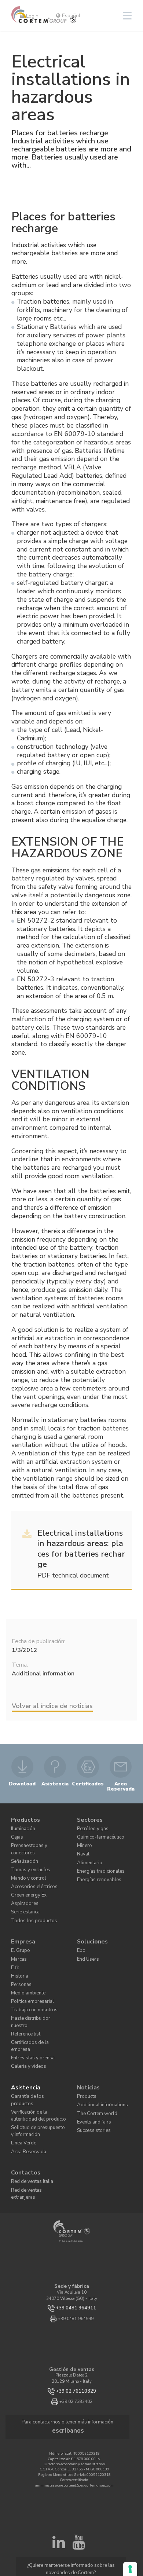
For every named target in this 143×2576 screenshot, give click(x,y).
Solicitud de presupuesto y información (35, 2064)
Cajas (16, 1833)
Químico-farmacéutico (97, 1833)
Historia (18, 1949)
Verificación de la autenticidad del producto (34, 2052)
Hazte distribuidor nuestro (35, 1986)
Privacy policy (73, 2502)
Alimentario (88, 1855)
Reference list (23, 1993)
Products (85, 2042)
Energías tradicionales (98, 1863)
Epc (80, 1926)
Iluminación (22, 1826)
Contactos (24, 2101)
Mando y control (26, 1863)
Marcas (18, 1934)
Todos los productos (28, 1900)
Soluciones (90, 1919)
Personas (19, 1956)
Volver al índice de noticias (52, 1706)
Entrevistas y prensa (30, 2008)
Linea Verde (22, 2075)
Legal (119, 2502)
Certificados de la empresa (35, 2001)
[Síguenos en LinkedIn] (59, 2454)
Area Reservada (26, 2082)
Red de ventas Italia (30, 2109)
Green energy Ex (26, 1878)
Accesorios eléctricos (29, 1870)
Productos (24, 1818)
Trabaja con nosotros (30, 1978)
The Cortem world (93, 2057)
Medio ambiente (25, 1963)
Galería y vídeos (26, 2016)
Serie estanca (23, 1892)
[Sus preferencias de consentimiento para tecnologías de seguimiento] (130, 2569)
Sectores (88, 1818)
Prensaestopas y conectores (36, 1840)
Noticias (87, 2035)
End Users (86, 1934)
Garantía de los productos (35, 2042)
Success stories (90, 2072)
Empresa (21, 1919)
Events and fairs (92, 2065)
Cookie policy (99, 2502)
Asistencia (24, 2035)
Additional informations (99, 2050)
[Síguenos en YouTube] (78, 2454)
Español (70, 16)
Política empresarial (29, 1971)
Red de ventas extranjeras (35, 2116)
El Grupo (19, 1926)
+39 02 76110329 (76, 2310)
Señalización (23, 1848)
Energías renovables (96, 1870)
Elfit (15, 1941)
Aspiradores (22, 1885)
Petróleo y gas (90, 1826)
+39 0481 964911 (76, 2227)
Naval (83, 1848)
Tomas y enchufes (27, 1855)
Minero (83, 1840)
